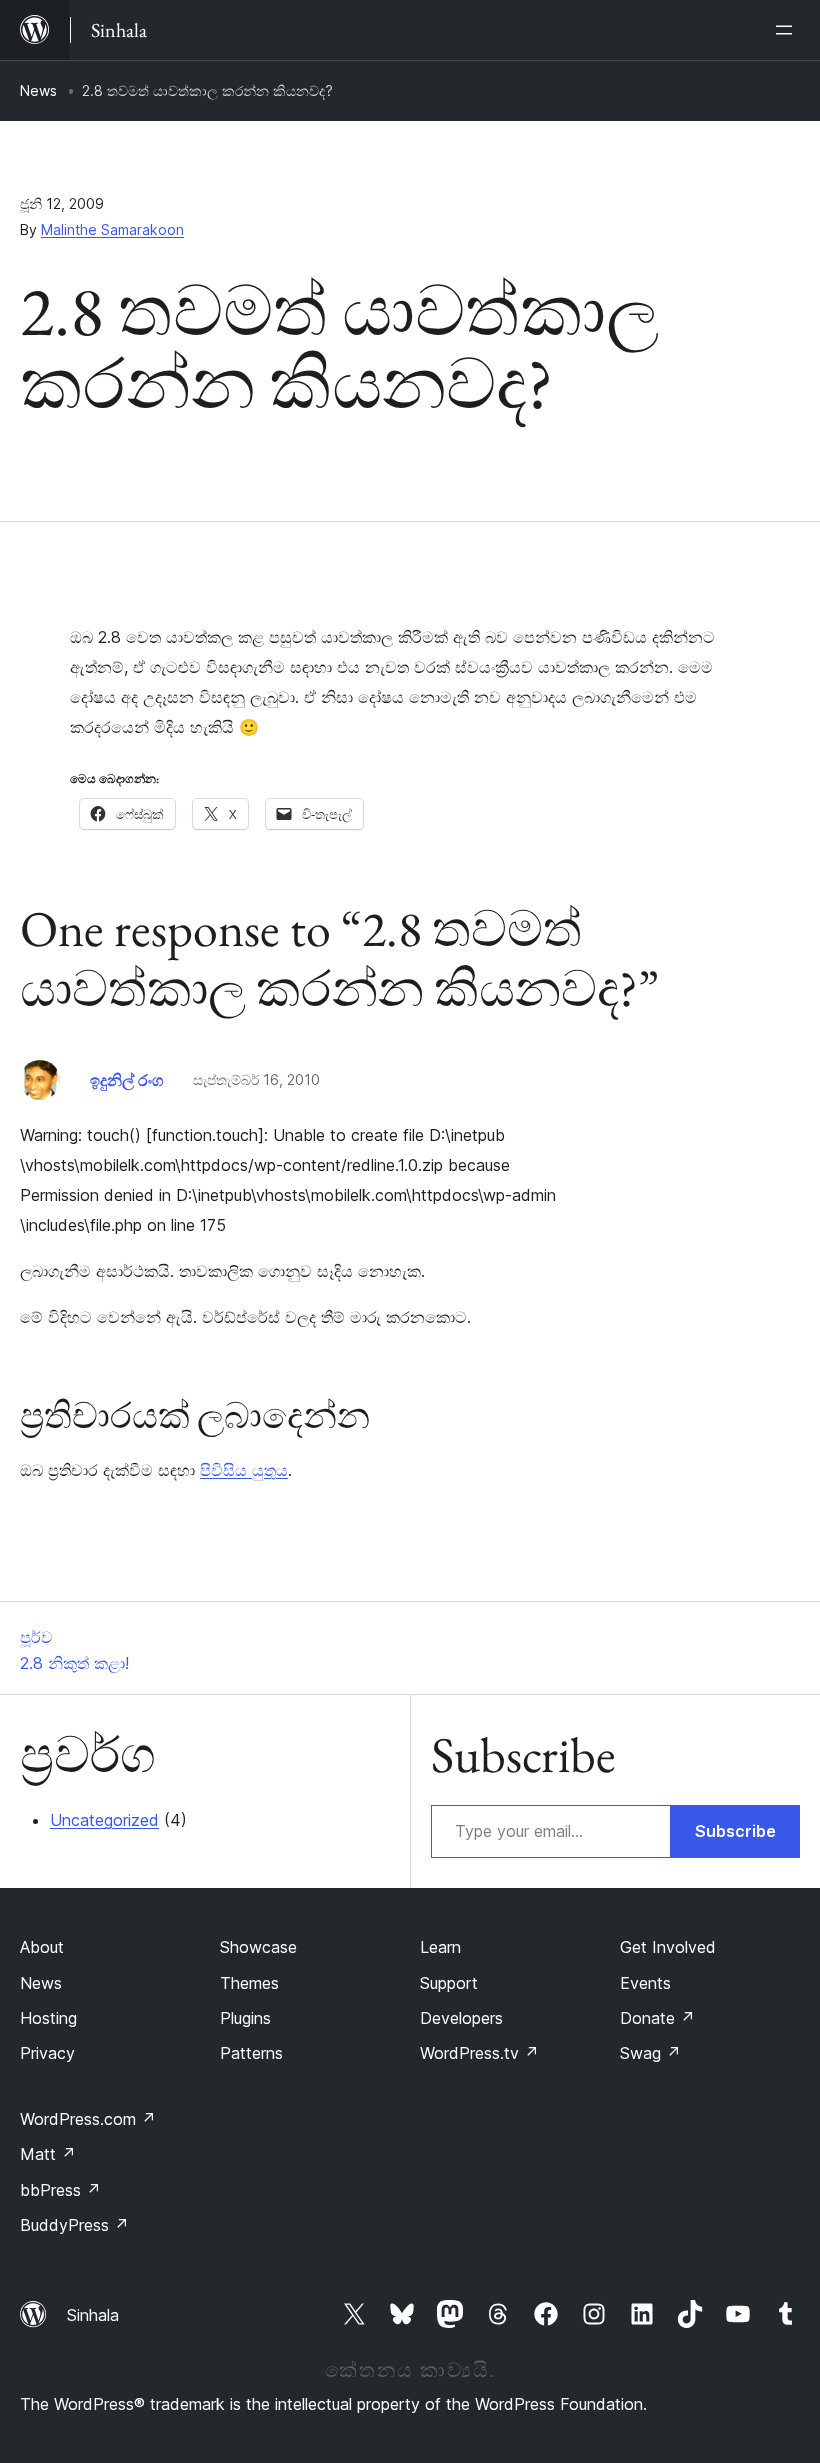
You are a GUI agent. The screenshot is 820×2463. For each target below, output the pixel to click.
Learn (440, 1947)
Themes (249, 1983)
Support (449, 1983)
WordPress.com (88, 2119)
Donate (657, 2018)
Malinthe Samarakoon (112, 229)
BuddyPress (74, 2225)
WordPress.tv (479, 2053)
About (42, 1947)
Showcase (258, 1947)
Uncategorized (104, 1820)
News (38, 90)
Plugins (245, 2018)
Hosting (48, 2018)
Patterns (251, 2053)
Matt (48, 2154)
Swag (650, 2053)
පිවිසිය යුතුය (244, 1470)
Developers (461, 2018)
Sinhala (93, 2315)
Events (645, 1983)
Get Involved (668, 1947)
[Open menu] (788, 30)
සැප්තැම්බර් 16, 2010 (256, 1079)
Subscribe (735, 1831)
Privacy (47, 2053)
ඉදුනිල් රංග (126, 1080)
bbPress (60, 2190)
